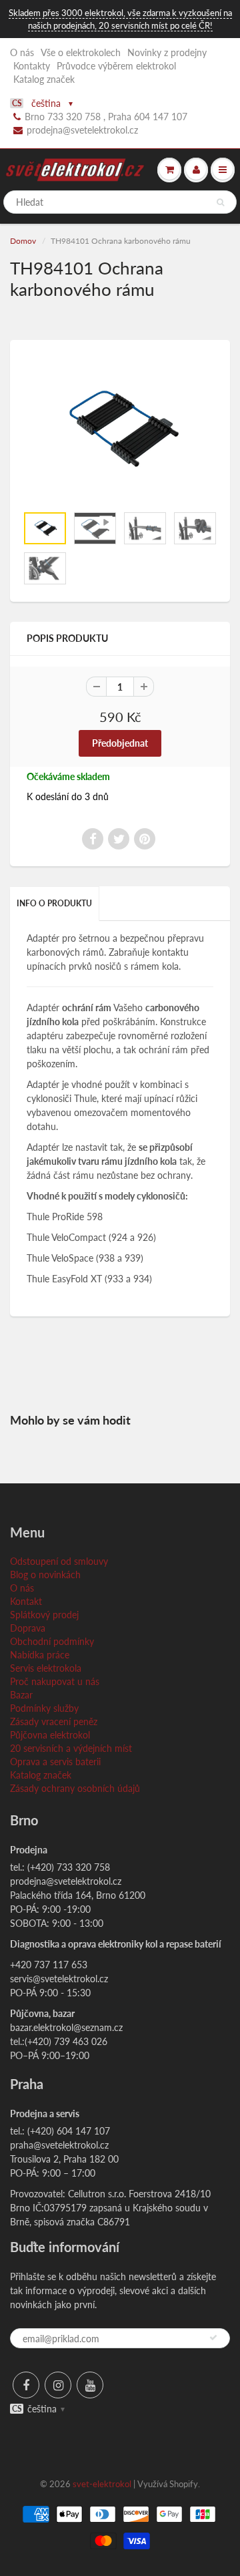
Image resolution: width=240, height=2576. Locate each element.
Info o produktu (54, 903)
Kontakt (26, 1601)
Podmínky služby (44, 1708)
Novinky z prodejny (167, 52)
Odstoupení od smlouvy (59, 1561)
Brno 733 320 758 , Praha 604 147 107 (106, 117)
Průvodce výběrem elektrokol (116, 66)
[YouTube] (90, 2385)
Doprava (28, 1628)
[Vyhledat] (220, 202)
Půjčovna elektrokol (50, 1735)
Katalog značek (44, 79)
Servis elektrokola (46, 1668)
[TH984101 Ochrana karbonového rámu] (120, 429)
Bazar (21, 1695)
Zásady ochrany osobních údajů (75, 1788)
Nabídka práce (40, 1655)
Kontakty (32, 66)
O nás (22, 52)
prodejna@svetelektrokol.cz (82, 130)
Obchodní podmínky (52, 1641)
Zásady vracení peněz (54, 1721)
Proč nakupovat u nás (55, 1681)
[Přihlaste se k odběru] (213, 2338)
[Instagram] (58, 2385)
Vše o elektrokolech (81, 52)
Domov (23, 241)
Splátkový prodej (44, 1615)
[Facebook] (26, 2385)
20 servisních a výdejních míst (71, 1748)
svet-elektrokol (102, 2484)
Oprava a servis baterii (55, 1762)
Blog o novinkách (45, 1575)
